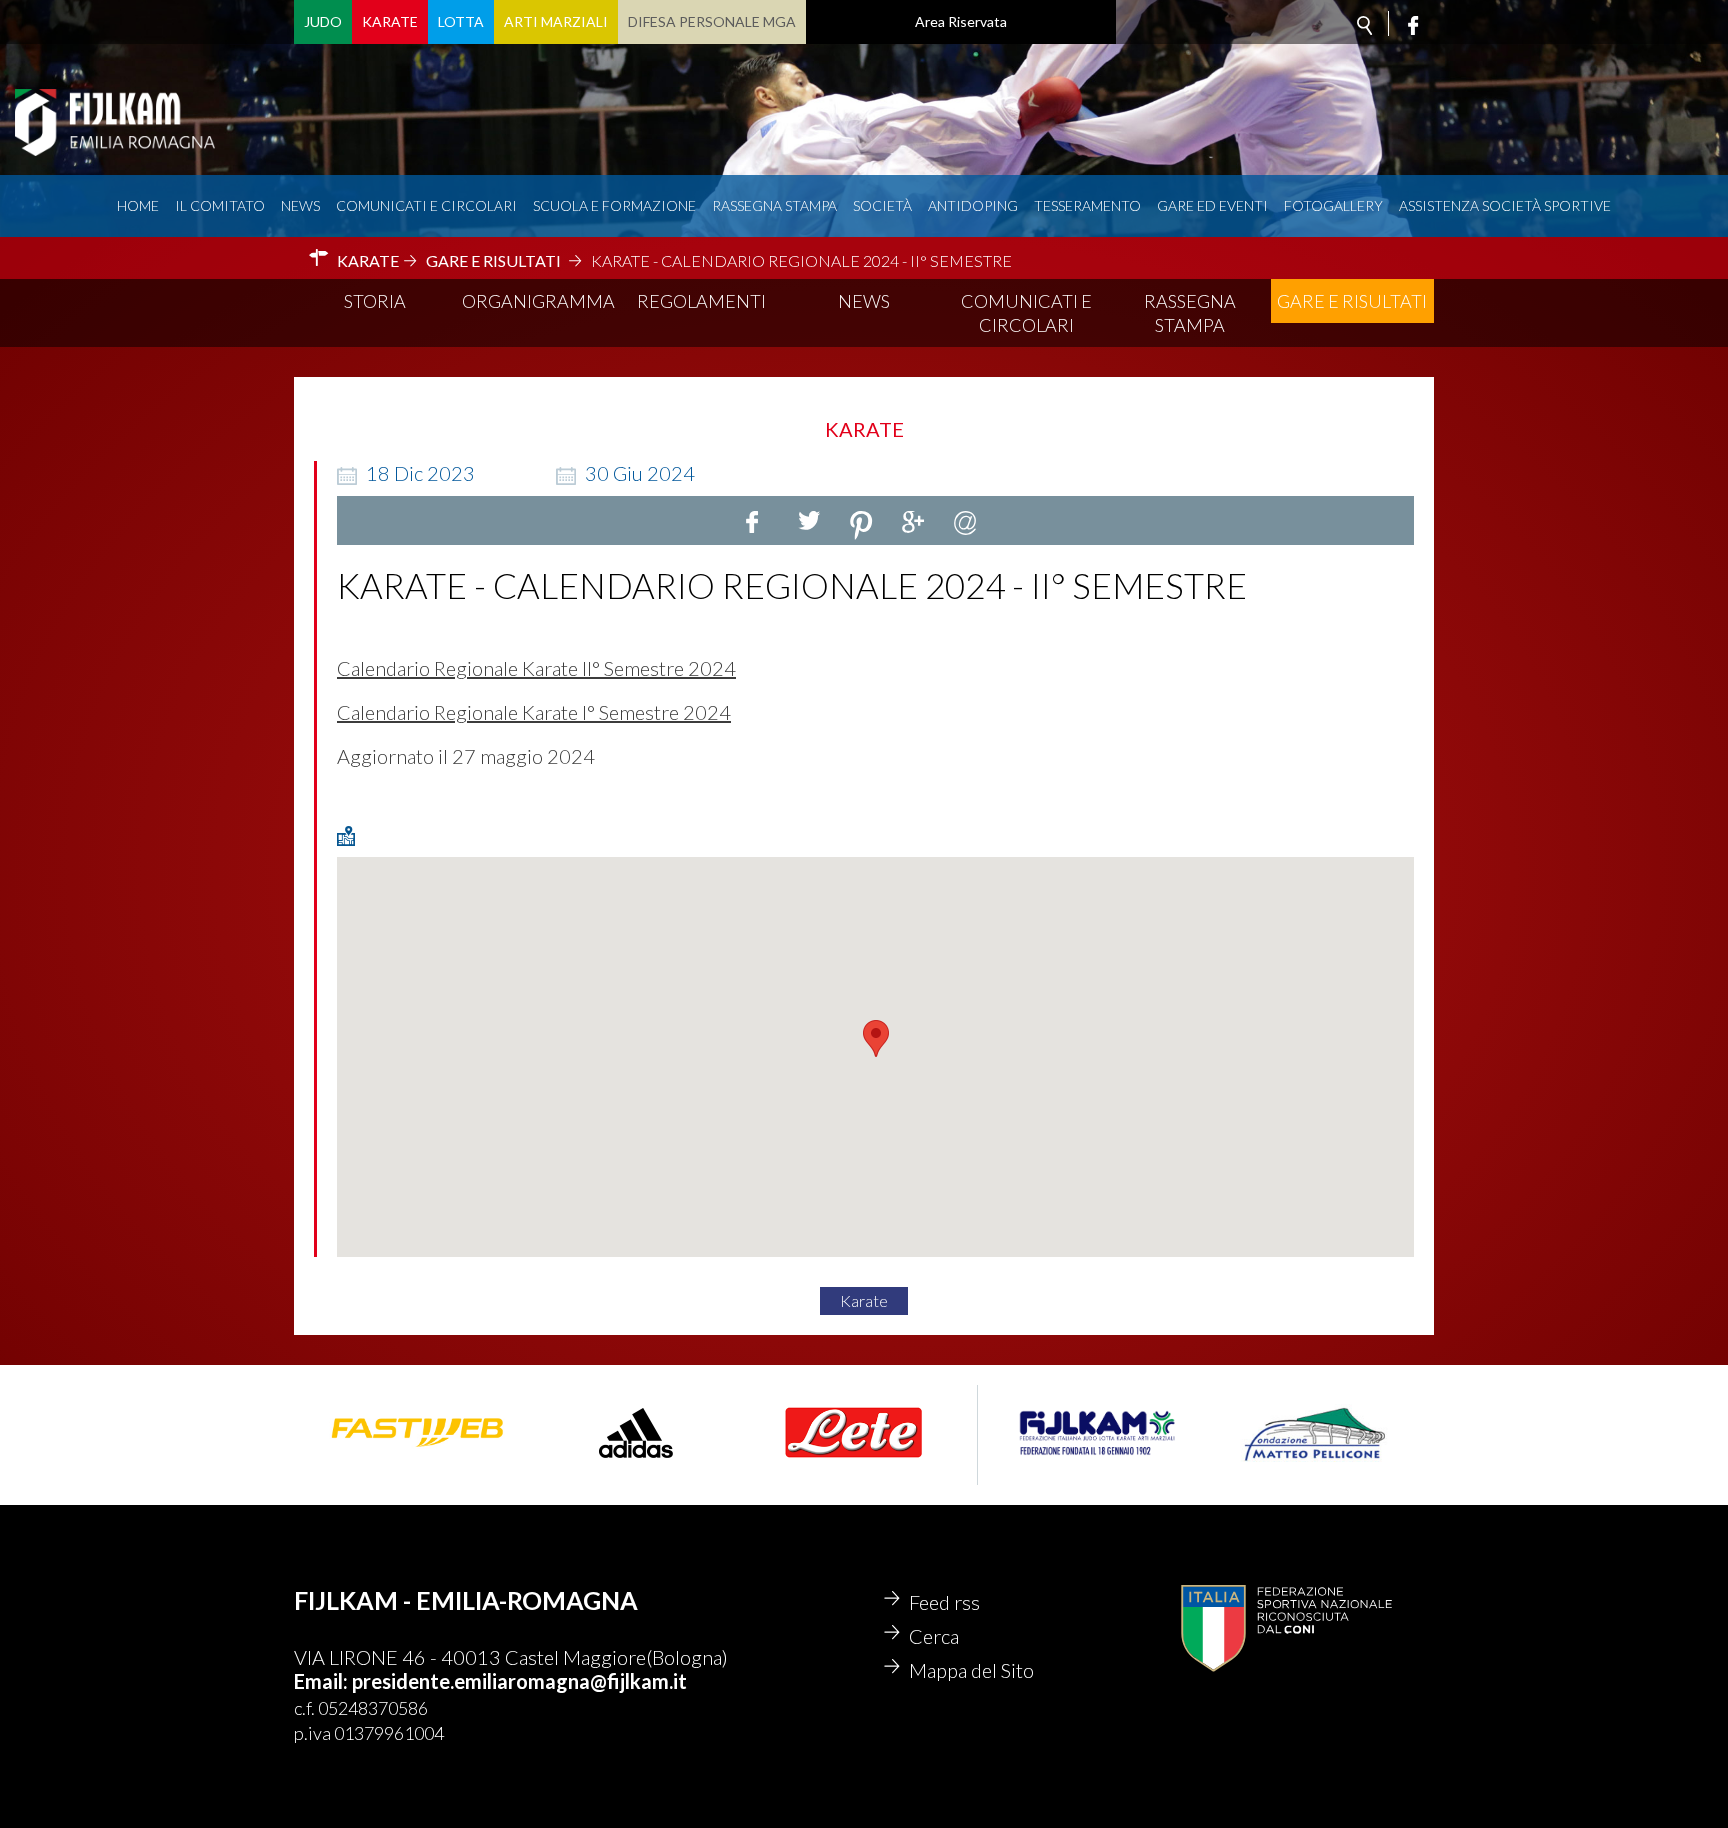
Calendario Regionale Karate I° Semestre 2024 (534, 712)
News (300, 205)
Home (138, 205)
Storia (375, 301)
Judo (323, 21)
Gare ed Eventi (1212, 205)
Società (882, 205)
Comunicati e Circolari (1026, 313)
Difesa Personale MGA (712, 21)
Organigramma (538, 301)
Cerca (934, 1636)
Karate (390, 21)
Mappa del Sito (971, 1670)
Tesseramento (1087, 205)
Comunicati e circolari (426, 205)
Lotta (461, 21)
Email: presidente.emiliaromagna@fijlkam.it (490, 1681)
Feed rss (944, 1602)
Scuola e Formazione (614, 205)
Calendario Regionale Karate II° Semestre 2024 (536, 668)
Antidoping (973, 205)
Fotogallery (1333, 205)
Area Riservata (961, 21)
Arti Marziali (556, 21)
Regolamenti (701, 301)
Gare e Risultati (1352, 301)
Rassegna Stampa (774, 205)
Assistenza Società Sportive (1505, 205)
